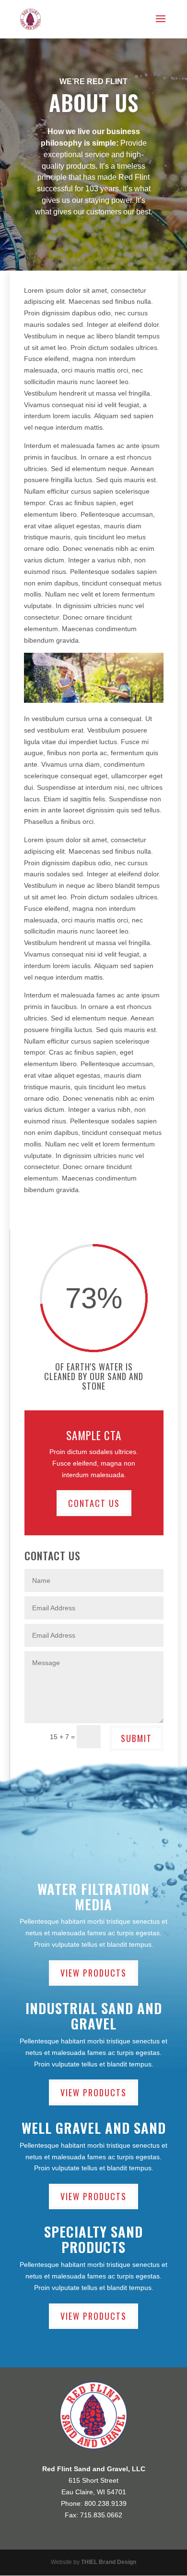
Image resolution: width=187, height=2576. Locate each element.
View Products (93, 1973)
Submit (136, 1738)
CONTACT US (94, 1503)
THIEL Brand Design (109, 2562)
